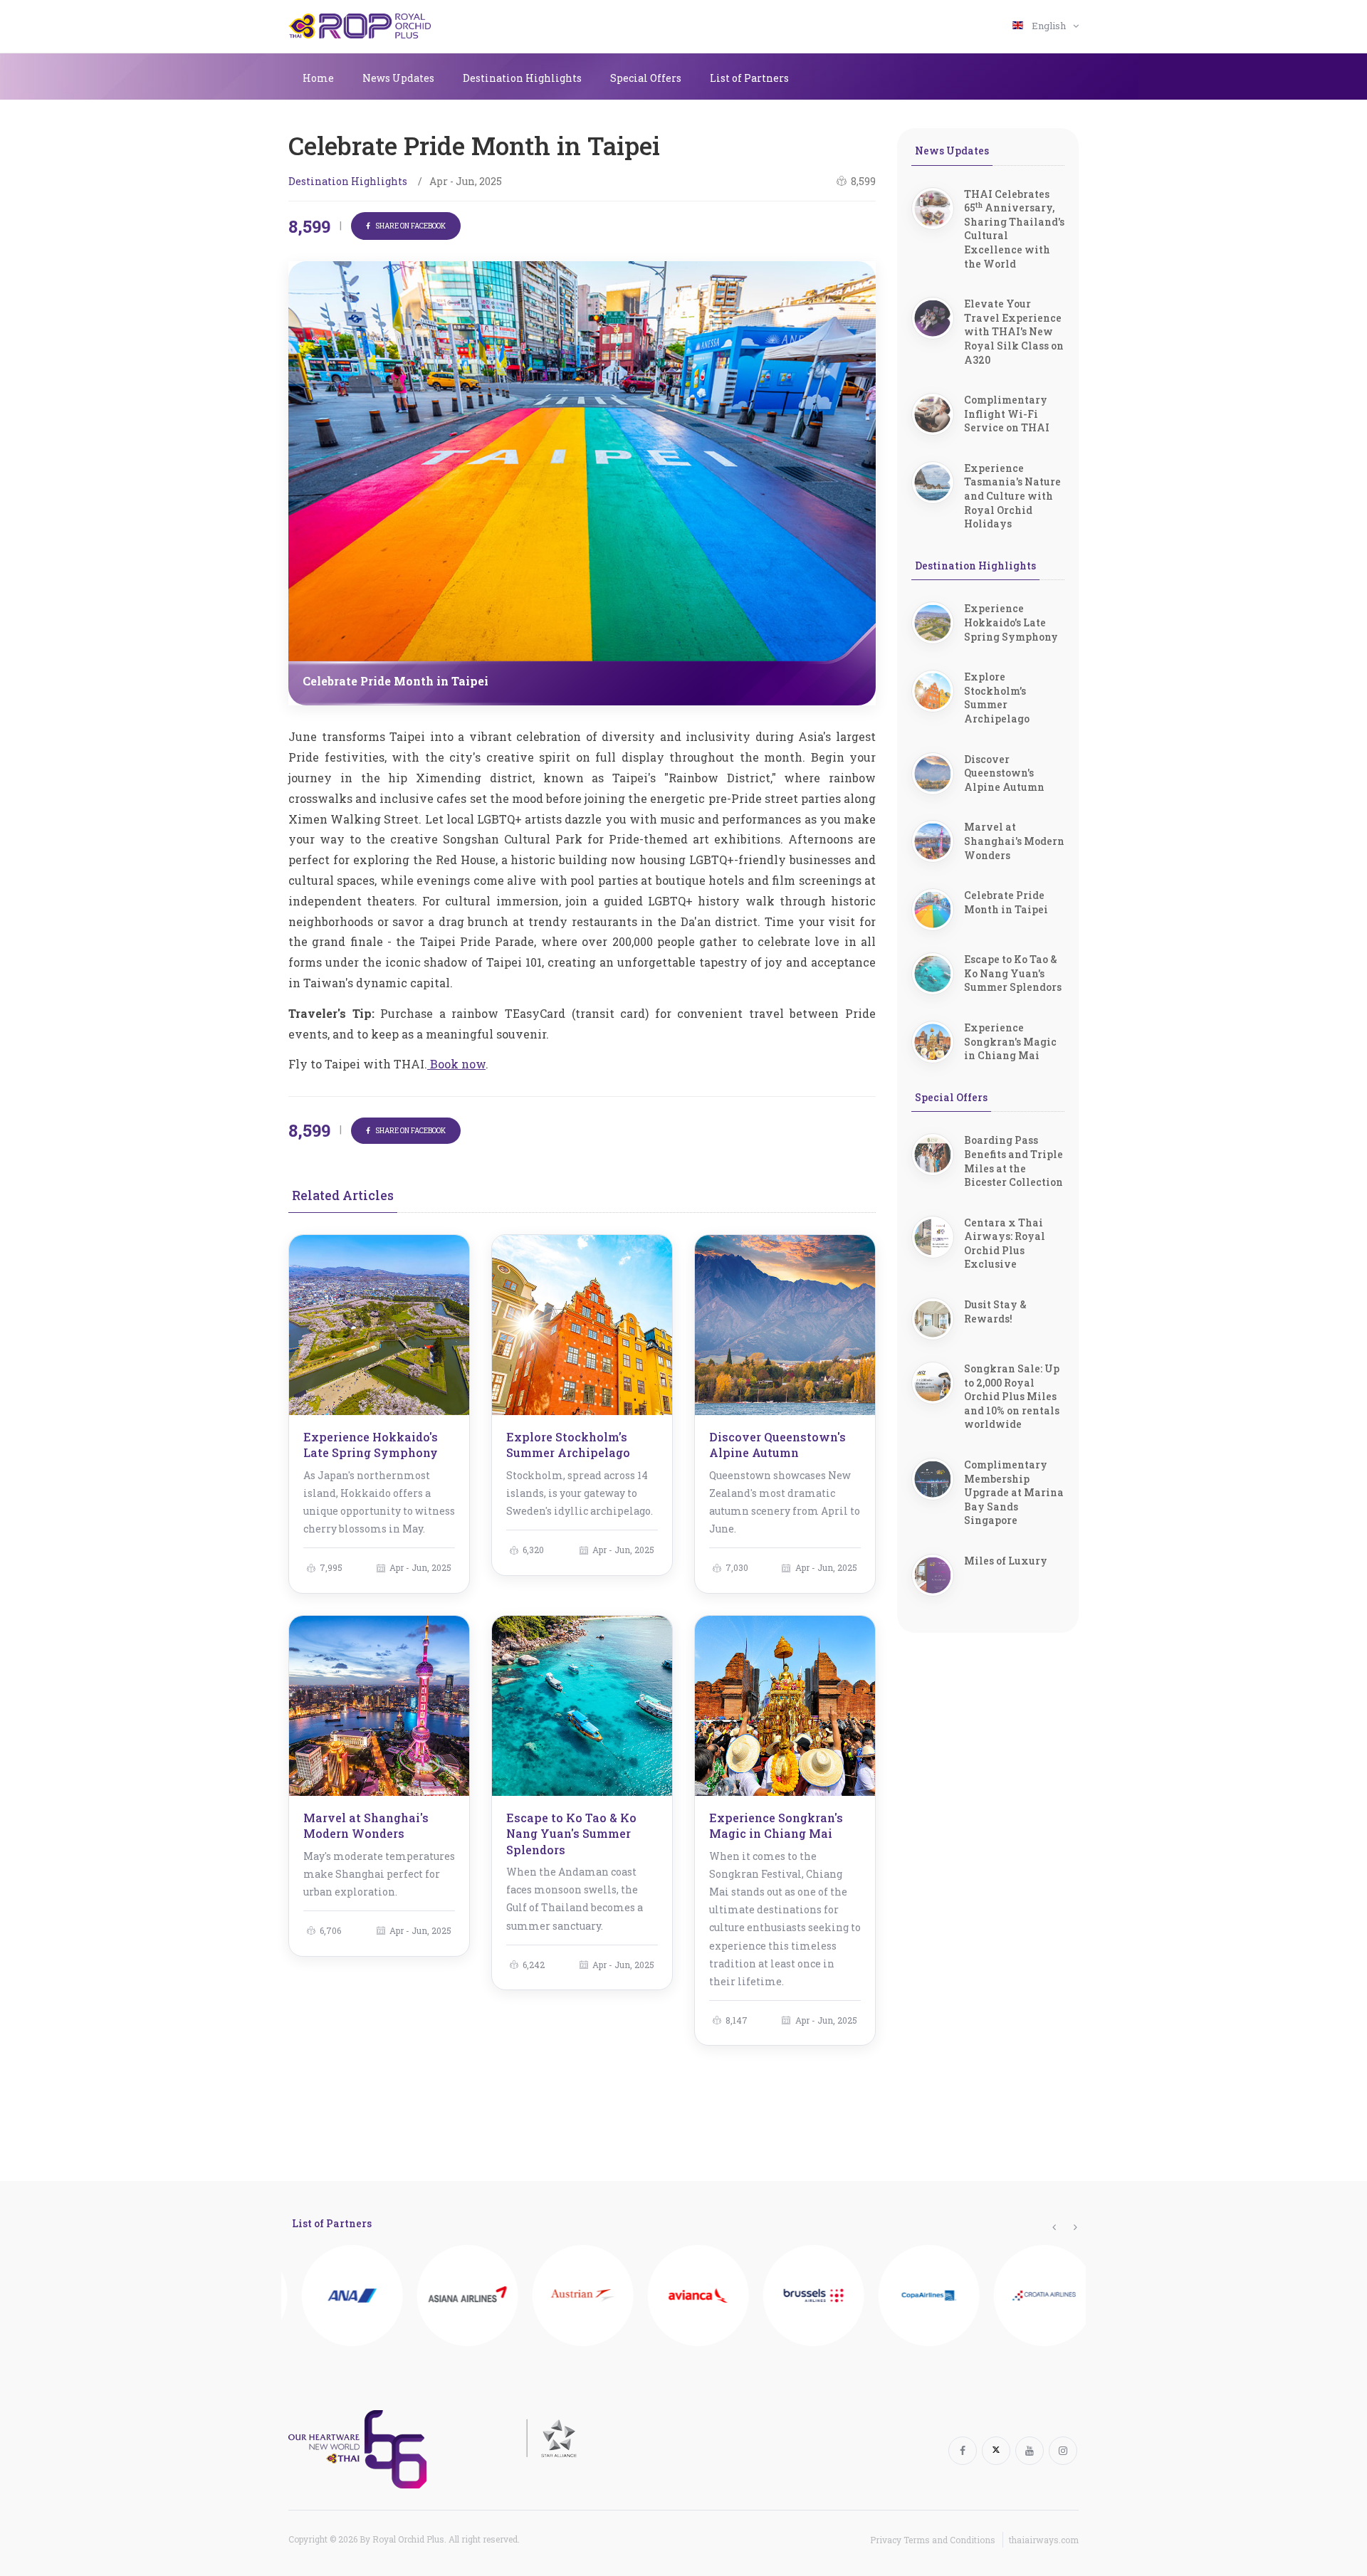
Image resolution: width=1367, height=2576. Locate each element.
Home (318, 78)
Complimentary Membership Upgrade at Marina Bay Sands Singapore (1014, 1492)
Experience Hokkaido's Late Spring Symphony (371, 1445)
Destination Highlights (522, 78)
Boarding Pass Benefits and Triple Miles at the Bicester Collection (1014, 1161)
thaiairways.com (1044, 2540)
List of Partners (749, 78)
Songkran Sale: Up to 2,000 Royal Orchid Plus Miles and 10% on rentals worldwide (1012, 1396)
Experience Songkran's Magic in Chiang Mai (776, 1825)
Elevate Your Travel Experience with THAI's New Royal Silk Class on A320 (1014, 331)
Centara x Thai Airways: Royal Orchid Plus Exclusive (1005, 1244)
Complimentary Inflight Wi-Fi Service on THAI (1007, 414)
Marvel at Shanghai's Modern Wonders (366, 1825)
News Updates (398, 78)
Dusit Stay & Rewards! (995, 1311)
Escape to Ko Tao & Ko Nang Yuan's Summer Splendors (571, 1834)
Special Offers (646, 78)
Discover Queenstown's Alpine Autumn (777, 1445)
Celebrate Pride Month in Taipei (1006, 902)
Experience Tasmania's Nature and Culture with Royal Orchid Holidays (1012, 496)
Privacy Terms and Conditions (933, 2540)
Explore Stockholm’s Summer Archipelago (568, 1445)
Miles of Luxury (1006, 1561)
